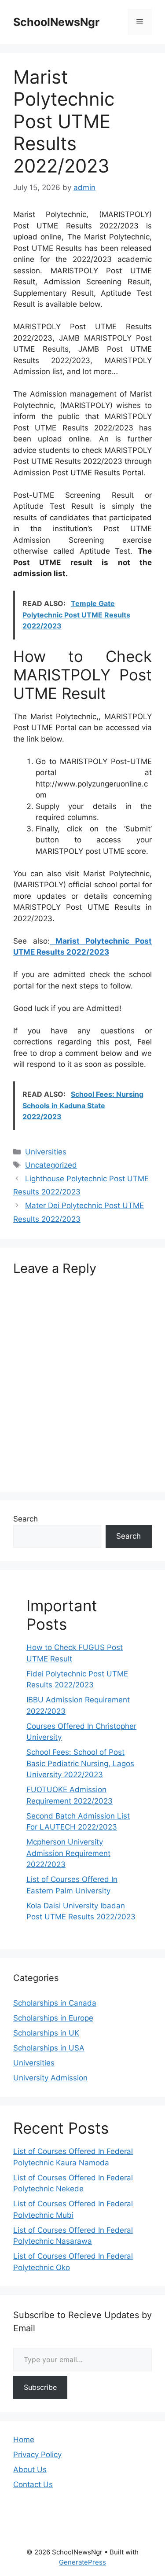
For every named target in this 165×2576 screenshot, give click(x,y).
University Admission (50, 2078)
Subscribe (40, 2387)
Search (26, 1519)
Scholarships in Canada (55, 2003)
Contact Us (33, 2484)
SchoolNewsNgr (56, 22)
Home (24, 2440)
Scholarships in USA (49, 2048)
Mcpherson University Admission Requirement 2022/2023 (68, 1853)
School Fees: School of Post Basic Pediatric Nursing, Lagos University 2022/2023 (80, 1763)
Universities (46, 1152)
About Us (30, 2469)
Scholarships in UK (46, 2033)
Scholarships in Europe (53, 2018)
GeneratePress (82, 2562)
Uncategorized (51, 1165)
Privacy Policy (37, 2455)
